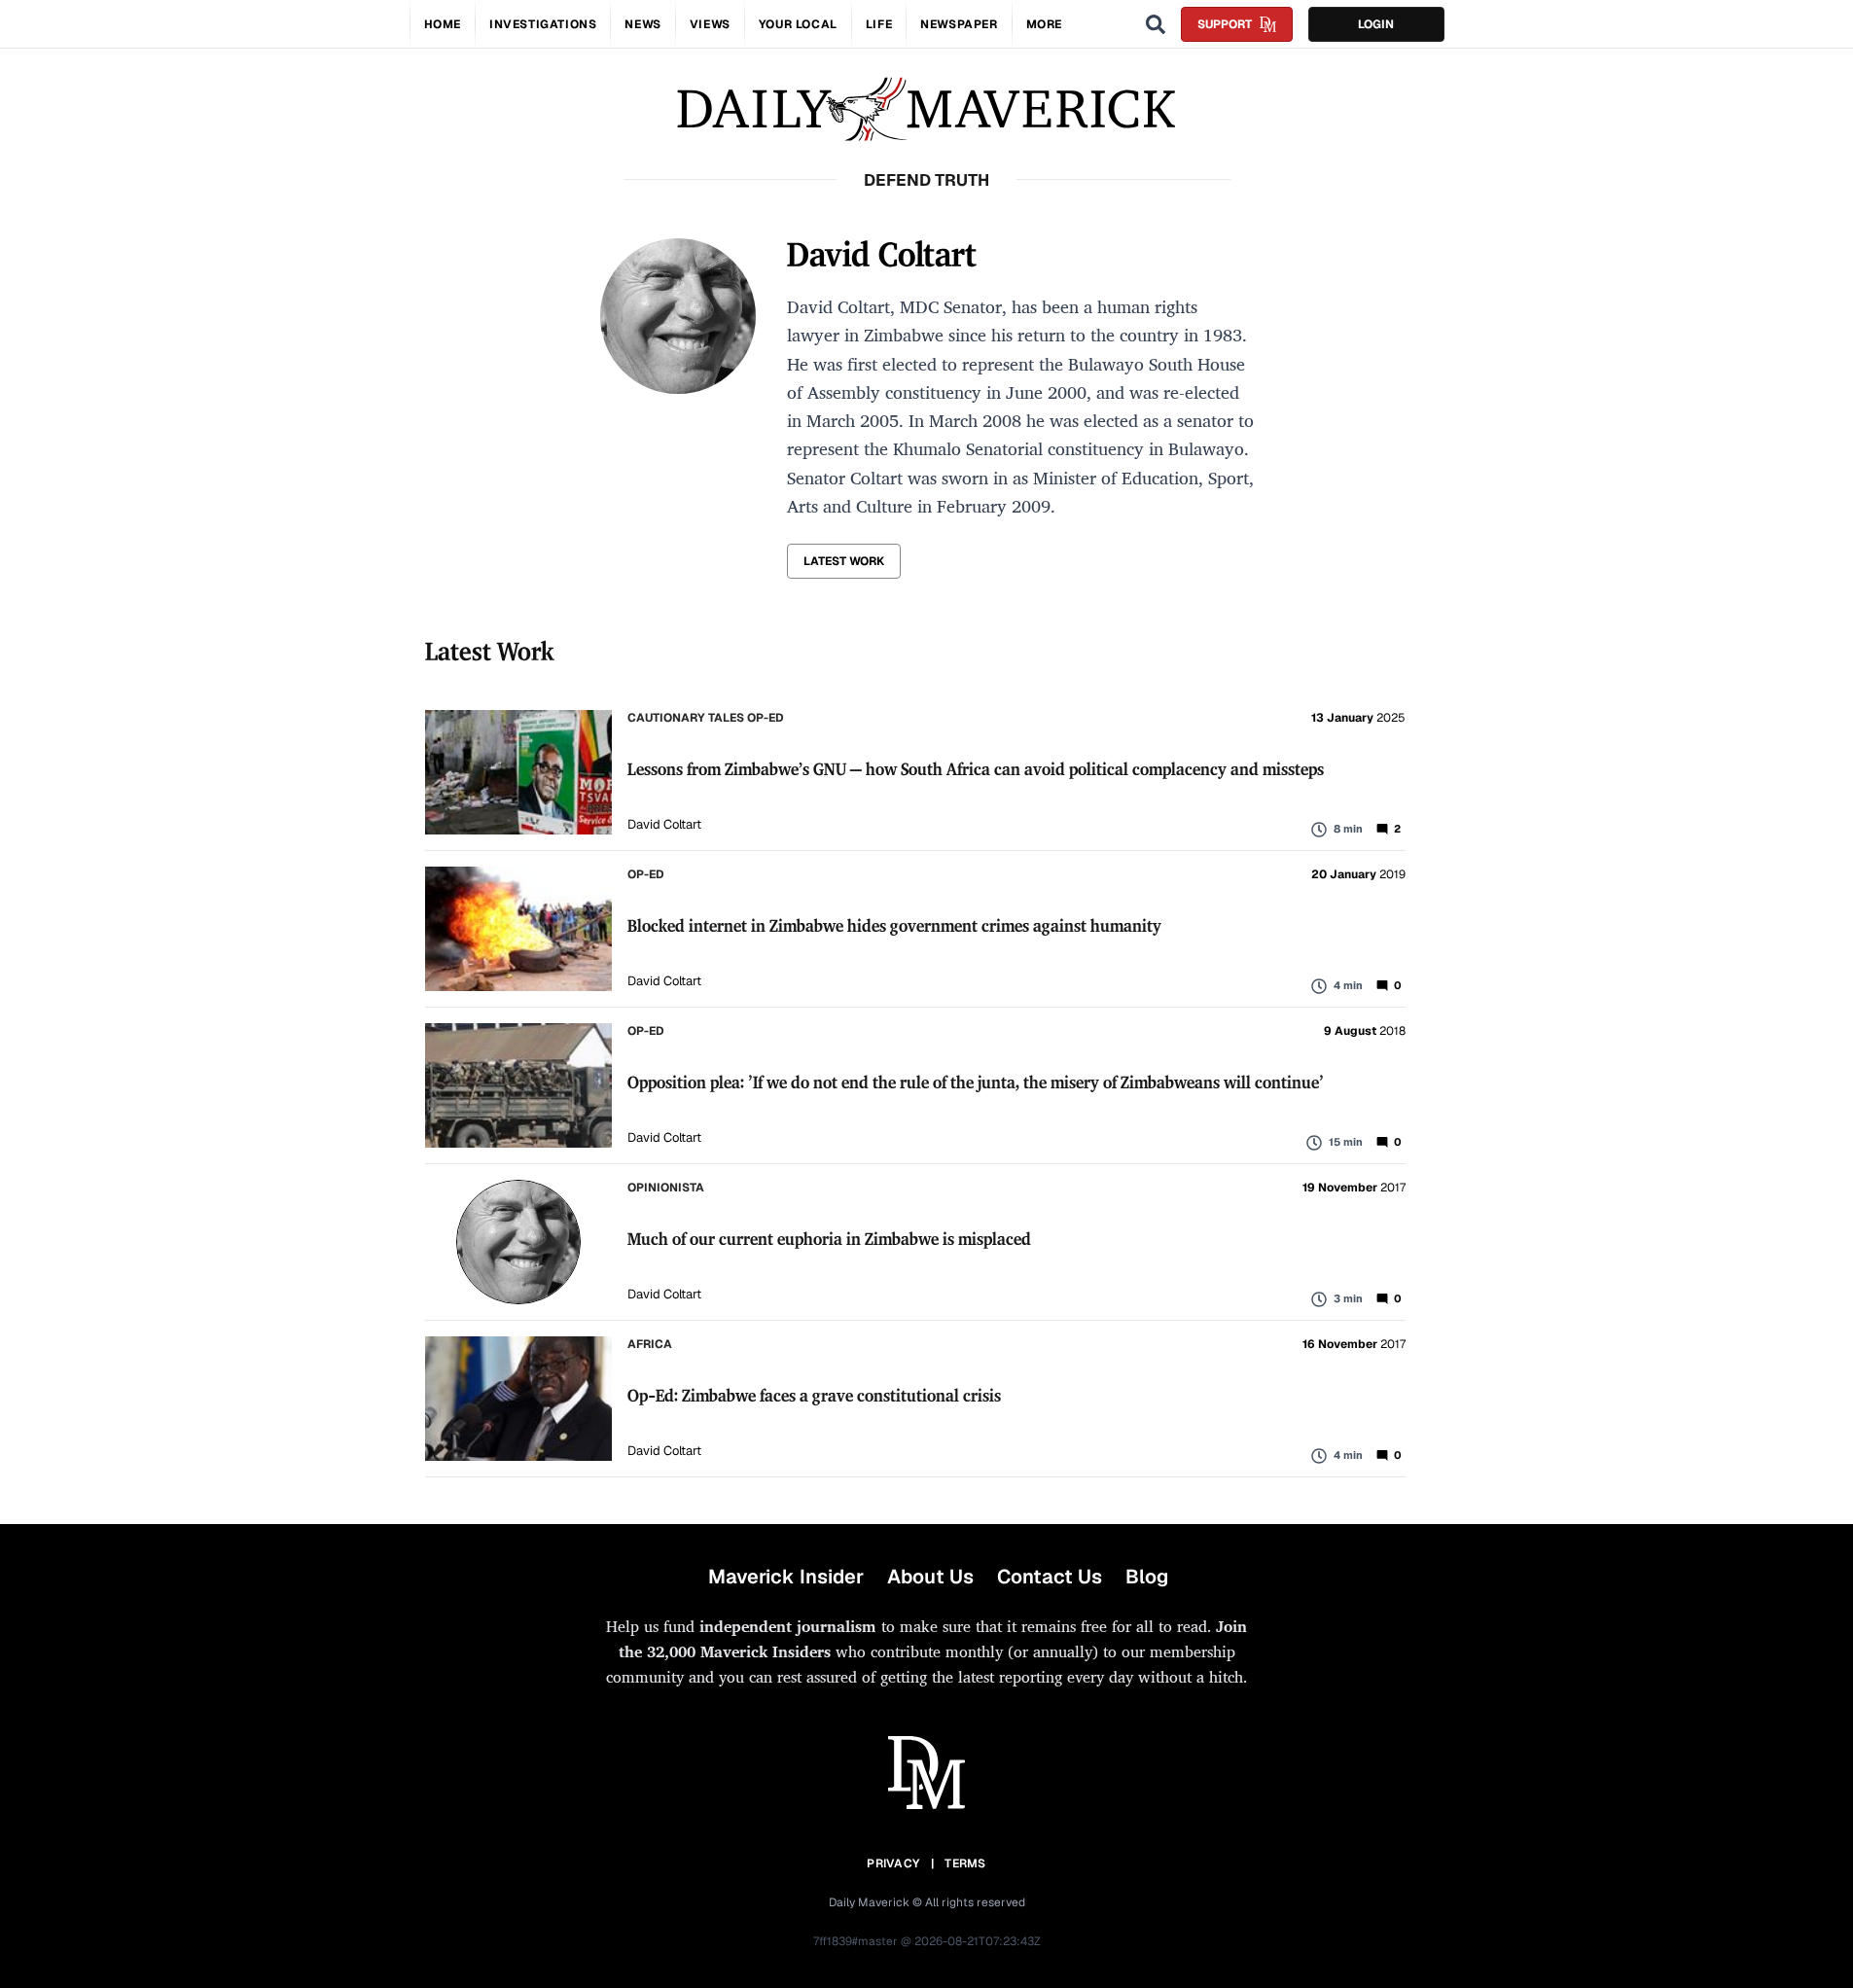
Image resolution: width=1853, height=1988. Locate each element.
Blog (1147, 1577)
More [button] (1044, 24)
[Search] (1156, 24)
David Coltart (664, 824)
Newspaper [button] (959, 24)
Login (1376, 24)
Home (443, 24)
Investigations (543, 24)
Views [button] (710, 24)
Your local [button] (798, 24)
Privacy (893, 1864)
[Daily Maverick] (926, 109)
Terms (965, 1864)
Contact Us (1050, 1577)
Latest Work (844, 561)
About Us (930, 1577)
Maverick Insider (786, 1577)
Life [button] (879, 24)
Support (1225, 24)
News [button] (642, 24)
